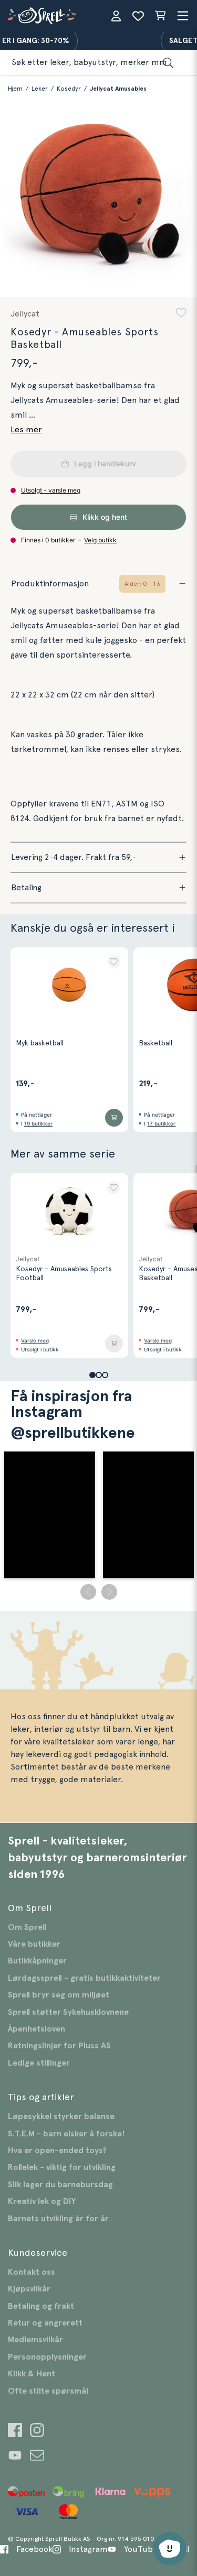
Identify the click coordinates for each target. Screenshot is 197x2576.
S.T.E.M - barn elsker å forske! (66, 2134)
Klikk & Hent (32, 2374)
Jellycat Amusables (118, 89)
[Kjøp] (114, 1118)
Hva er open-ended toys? (57, 2151)
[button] (181, 314)
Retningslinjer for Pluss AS (59, 2046)
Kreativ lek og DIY (42, 2201)
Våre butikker (34, 1944)
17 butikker (161, 1123)
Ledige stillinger (39, 2063)
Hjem (15, 89)
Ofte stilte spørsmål (48, 2391)
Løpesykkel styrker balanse (61, 2116)
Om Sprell (27, 1927)
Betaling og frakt (41, 2306)
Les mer (26, 430)
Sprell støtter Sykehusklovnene (68, 2012)
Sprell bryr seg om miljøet (59, 1995)
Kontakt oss (32, 2272)
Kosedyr (69, 89)
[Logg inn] (116, 16)
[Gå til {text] (15, 2432)
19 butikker (38, 1123)
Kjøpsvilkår (29, 2289)
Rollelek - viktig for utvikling (62, 2167)
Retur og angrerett (45, 2323)
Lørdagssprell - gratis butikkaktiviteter (84, 1978)
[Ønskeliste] (138, 16)
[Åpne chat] (170, 2549)
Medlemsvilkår (35, 2340)
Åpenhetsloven (37, 2029)
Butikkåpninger (37, 1961)
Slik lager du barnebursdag (60, 2185)
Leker (40, 89)
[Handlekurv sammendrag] (160, 16)
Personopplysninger (47, 2357)
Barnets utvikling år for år (58, 2219)
